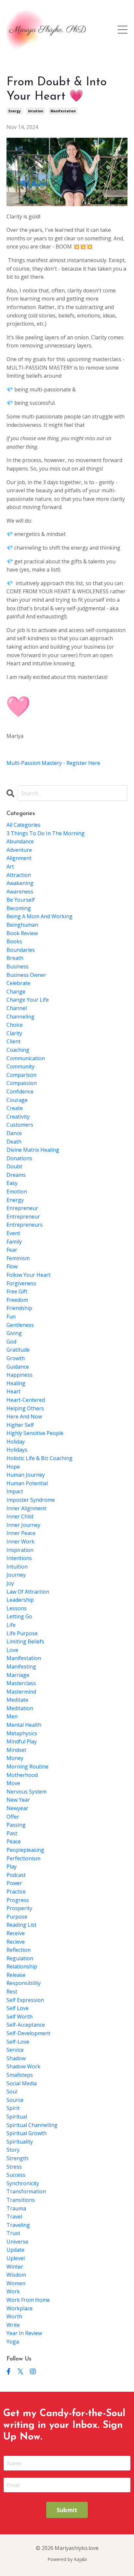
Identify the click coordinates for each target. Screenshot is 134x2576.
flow (12, 1266)
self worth (20, 2017)
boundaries (21, 950)
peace (14, 1841)
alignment (19, 858)
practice (16, 1892)
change (16, 992)
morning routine (27, 1767)
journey (16, 1575)
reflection (19, 1950)
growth (16, 1358)
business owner (26, 975)
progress (18, 1900)
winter (15, 2267)
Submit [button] (67, 2510)
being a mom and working (40, 916)
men (12, 1716)
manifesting (21, 1667)
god (11, 1342)
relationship (22, 1966)
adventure (19, 850)
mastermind (21, 1692)
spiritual (17, 2117)
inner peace (21, 1533)
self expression (25, 2000)
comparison (21, 1075)
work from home (28, 2300)
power (14, 1883)
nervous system (27, 1792)
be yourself (21, 900)
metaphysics (22, 1733)
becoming (19, 908)
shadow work (23, 2066)
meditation (20, 1708)
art (10, 866)
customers (20, 1125)
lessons (17, 1608)
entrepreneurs (25, 1225)
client (13, 1041)
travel (14, 2217)
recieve (16, 1942)
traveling (18, 2225)
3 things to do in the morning (46, 833)
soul (12, 2091)
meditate (17, 1700)
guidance (18, 1367)
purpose (17, 1917)
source (15, 2100)
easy (12, 1183)
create (15, 1108)
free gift (17, 1291)
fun (11, 1316)
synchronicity (23, 2183)
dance (14, 1133)
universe (17, 2242)
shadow (16, 2058)
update (15, 2250)
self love (18, 2008)
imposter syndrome (31, 1500)
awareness (20, 892)
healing (16, 1383)
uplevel (16, 2258)
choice (15, 1025)
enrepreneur (22, 1208)
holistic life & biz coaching (40, 1458)
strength (17, 2158)
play (12, 1866)
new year (18, 1800)
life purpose (22, 1633)
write (13, 2325)
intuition (36, 111)
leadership (20, 1600)
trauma (16, 2208)
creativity (18, 1117)
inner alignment (26, 1508)
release (16, 1975)
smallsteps (20, 2075)
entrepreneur (23, 1217)
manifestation (63, 111)
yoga (13, 2342)
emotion (17, 1191)
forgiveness (21, 1283)
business (18, 966)
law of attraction (28, 1592)
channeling (20, 1017)
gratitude (18, 1350)
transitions (21, 2200)
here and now (24, 1416)
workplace (20, 2308)
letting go (19, 1616)
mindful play (22, 1741)
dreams (16, 1175)
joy (10, 1583)
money (15, 1758)
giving (14, 1333)
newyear (17, 1808)
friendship (19, 1308)
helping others (25, 1408)
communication (26, 1058)
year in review (24, 2333)
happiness (20, 1375)
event (13, 1233)
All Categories (23, 825)
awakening (20, 883)
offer (13, 1817)
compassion (22, 1083)
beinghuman (22, 925)
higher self (20, 1425)
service (15, 2050)
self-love (18, 2042)
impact (15, 1491)
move (13, 1783)
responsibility (24, 1983)
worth (14, 2316)
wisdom (16, 2275)
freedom (17, 1300)
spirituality (20, 2142)
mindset (16, 1750)
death (14, 1142)
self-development (28, 2033)
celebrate (18, 983)
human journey (26, 1475)
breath (15, 958)
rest (12, 1992)
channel (17, 1008)
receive (16, 1933)
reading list (21, 1925)
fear (12, 1250)
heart (13, 1391)
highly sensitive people (35, 1433)
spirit (13, 2108)
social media (22, 2083)
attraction (19, 875)
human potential (27, 1483)
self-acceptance (26, 2025)
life (11, 1625)
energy (15, 111)
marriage (18, 1675)
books (14, 941)
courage (17, 1100)
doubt (14, 1166)
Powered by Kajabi (67, 2559)
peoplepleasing (25, 1850)
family (14, 1242)
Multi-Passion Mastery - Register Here (54, 763)
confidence (20, 1091)
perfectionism (23, 1858)
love (12, 1650)
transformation (26, 2191)
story (13, 2150)
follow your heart (28, 1275)
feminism (18, 1258)
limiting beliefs (25, 1641)
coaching (18, 1050)
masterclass (21, 1683)
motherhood (22, 1775)
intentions (19, 1558)
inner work (20, 1541)
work (13, 2291)
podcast (16, 1875)
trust (13, 2233)
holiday (16, 1442)
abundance (20, 841)
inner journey (23, 1525)
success (16, 2175)
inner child (20, 1516)
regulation (20, 1958)
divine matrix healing (33, 1150)
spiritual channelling (32, 2125)
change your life (28, 1000)
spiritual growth (27, 2133)
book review (22, 933)
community (20, 1066)
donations (19, 1158)
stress (14, 2167)
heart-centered (26, 1400)
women (16, 2283)
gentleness (20, 1325)
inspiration (20, 1550)
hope (13, 1467)
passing (16, 1825)
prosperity (19, 1908)
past (12, 1833)
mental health (24, 1725)
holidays (17, 1450)
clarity (14, 1033)
